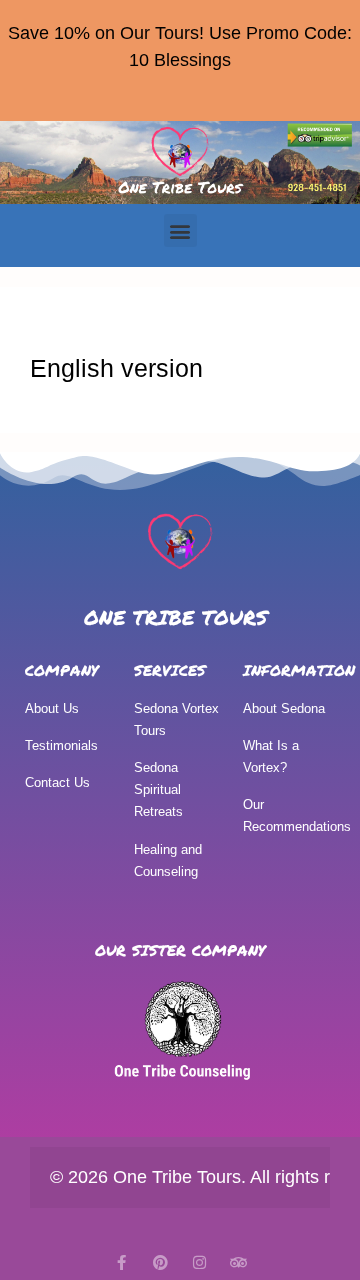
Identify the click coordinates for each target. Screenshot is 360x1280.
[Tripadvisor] (238, 1262)
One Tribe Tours (176, 617)
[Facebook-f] (121, 1262)
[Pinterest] (160, 1262)
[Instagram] (199, 1262)
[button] (180, 230)
